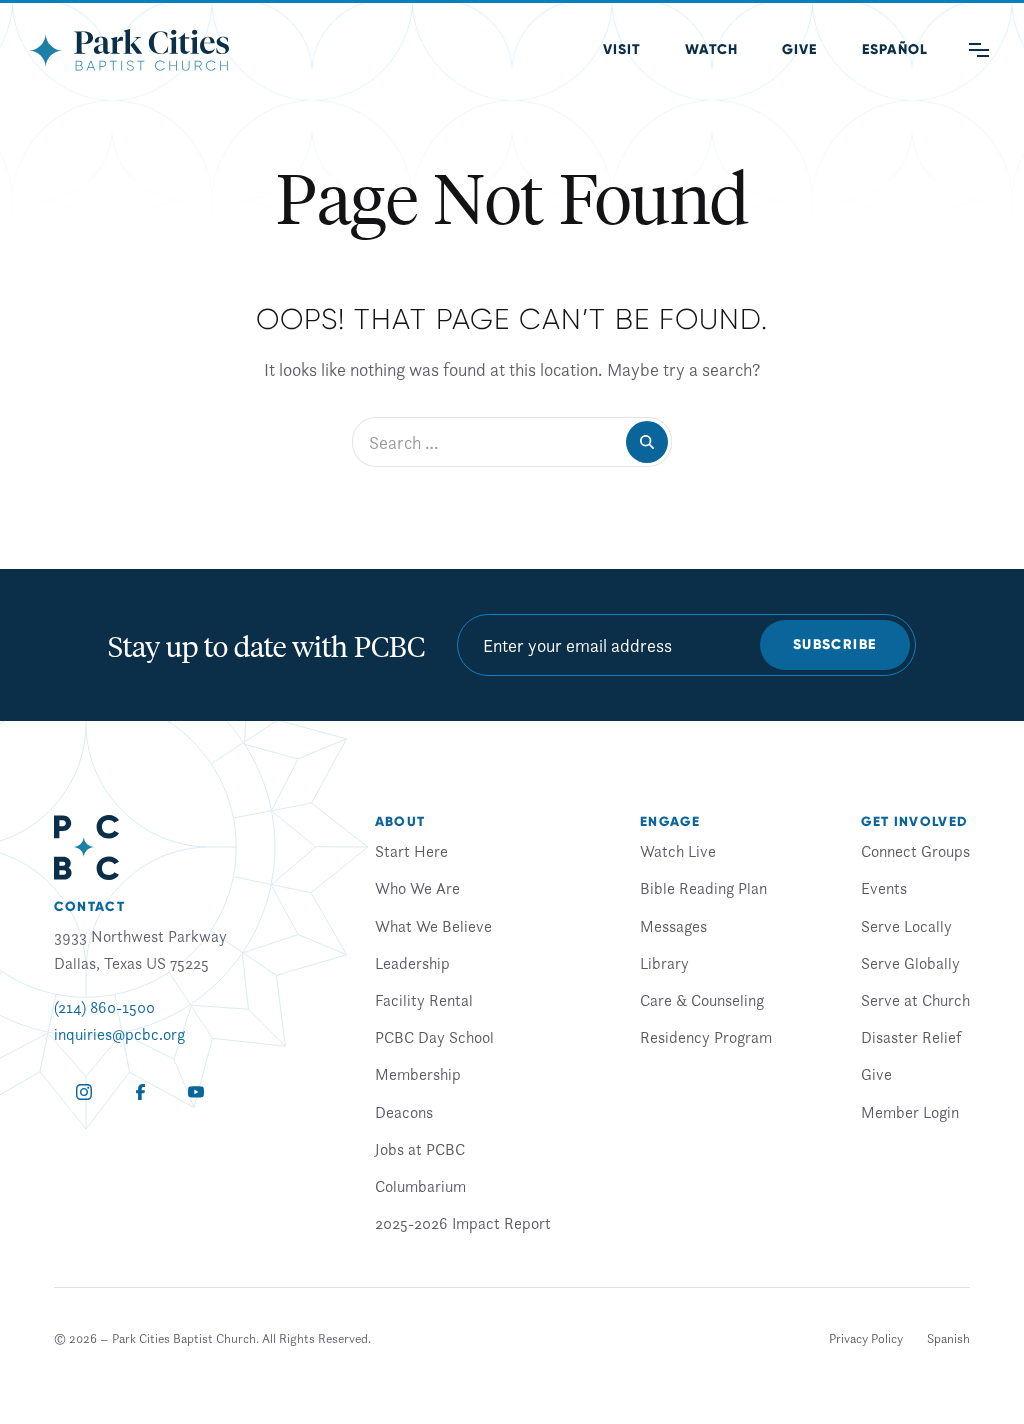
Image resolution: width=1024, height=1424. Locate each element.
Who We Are (417, 888)
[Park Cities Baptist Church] (129, 50)
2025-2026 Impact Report (463, 1223)
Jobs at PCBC (420, 1149)
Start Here (411, 851)
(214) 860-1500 (104, 1007)
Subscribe (835, 644)
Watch (711, 49)
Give (799, 49)
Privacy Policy (866, 1338)
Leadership (412, 963)
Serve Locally (906, 926)
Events (884, 888)
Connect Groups (915, 851)
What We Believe (433, 926)
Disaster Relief (911, 1037)
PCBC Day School (434, 1037)
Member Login (910, 1112)
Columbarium (420, 1186)
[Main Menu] (979, 50)
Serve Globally (910, 963)
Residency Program (706, 1037)
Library (664, 963)
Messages (673, 926)
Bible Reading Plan (703, 888)
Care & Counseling (702, 1000)
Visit (622, 49)
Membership (418, 1074)
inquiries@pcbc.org (119, 1034)
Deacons (404, 1112)
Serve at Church (915, 1000)
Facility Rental (424, 1000)
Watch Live (678, 851)
